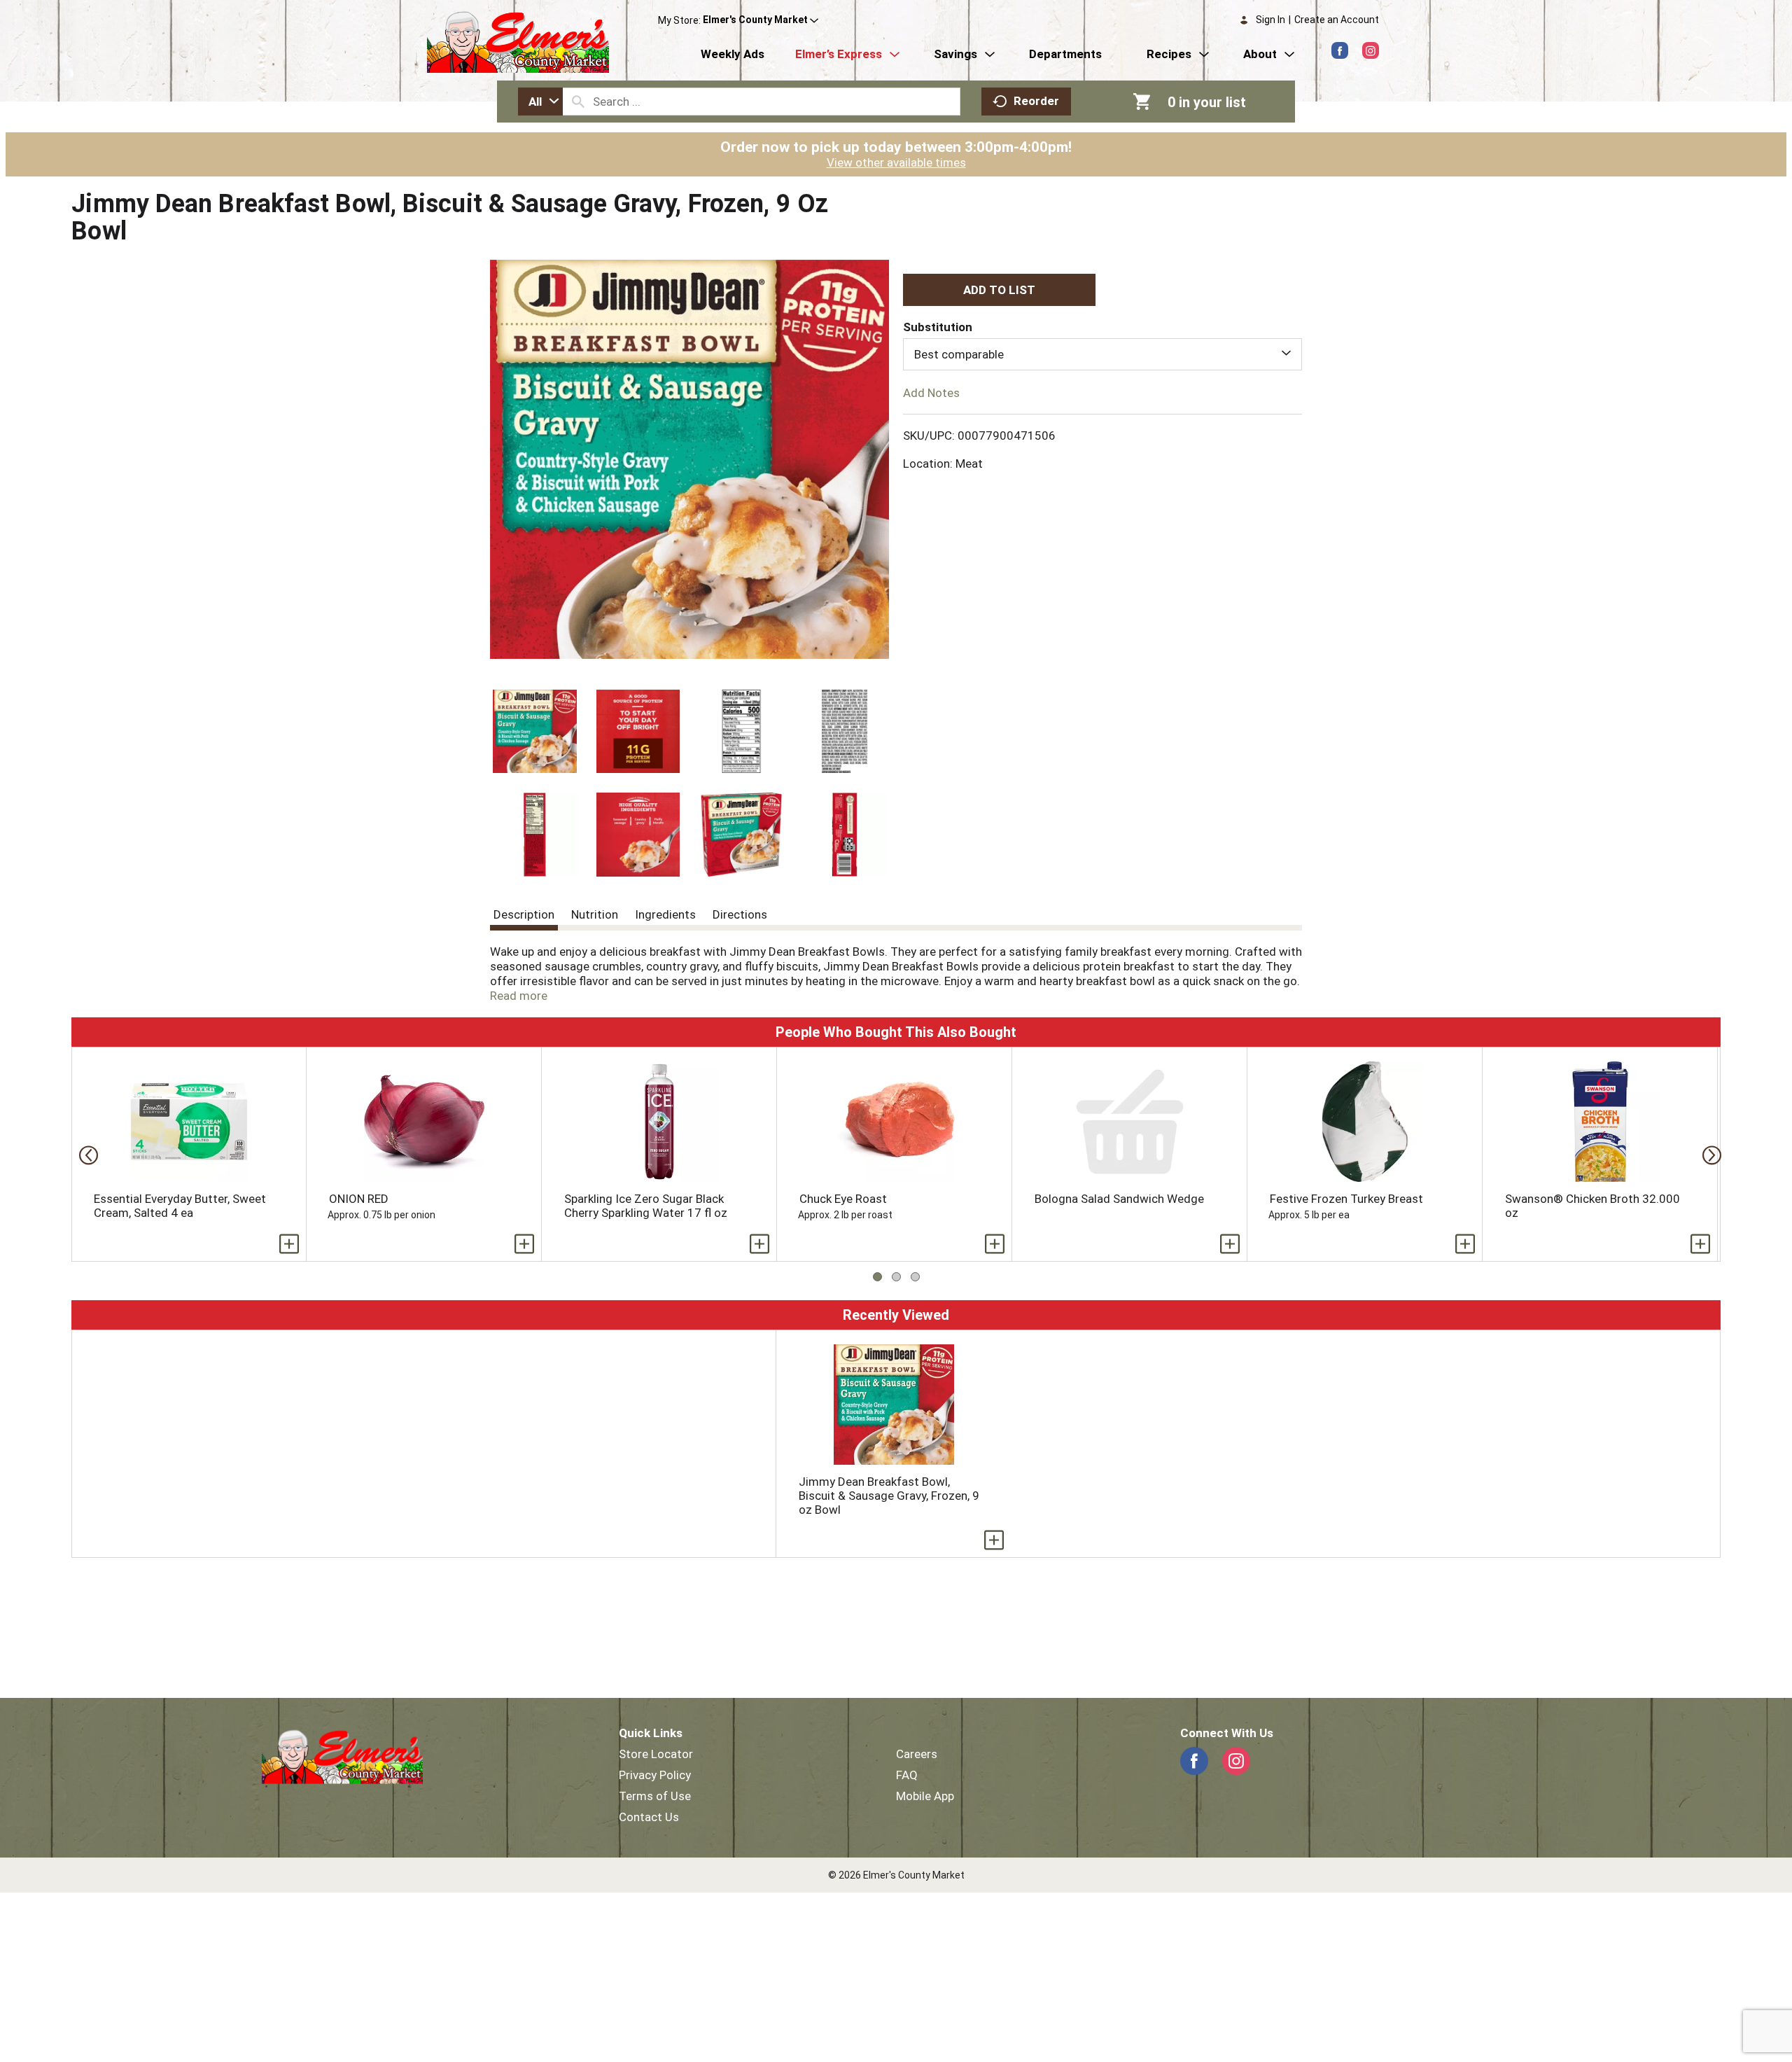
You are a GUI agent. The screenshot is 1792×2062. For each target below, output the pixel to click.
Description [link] (524, 914)
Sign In (1270, 20)
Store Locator (656, 1754)
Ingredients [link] (665, 914)
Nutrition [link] (595, 914)
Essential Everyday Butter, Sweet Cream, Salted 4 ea (180, 1206)
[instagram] (1371, 50)
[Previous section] (84, 1154)
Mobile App (925, 1796)
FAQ (907, 1775)
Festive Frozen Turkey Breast (1346, 1199)
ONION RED (359, 1199)
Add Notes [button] (931, 393)
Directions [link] (740, 914)
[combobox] (540, 102)
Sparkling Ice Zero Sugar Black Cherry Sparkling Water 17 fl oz (646, 1206)
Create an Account (1337, 20)
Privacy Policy (655, 1775)
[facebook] (1340, 50)
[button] (761, 20)
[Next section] (1708, 1154)
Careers (917, 1754)
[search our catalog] (578, 102)
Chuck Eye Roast (843, 1199)
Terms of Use (655, 1796)
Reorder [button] (1036, 101)
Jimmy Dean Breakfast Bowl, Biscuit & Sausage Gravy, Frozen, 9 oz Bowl (889, 1496)
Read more (519, 996)
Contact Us (649, 1817)
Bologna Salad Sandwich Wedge (1119, 1199)
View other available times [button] (896, 162)
